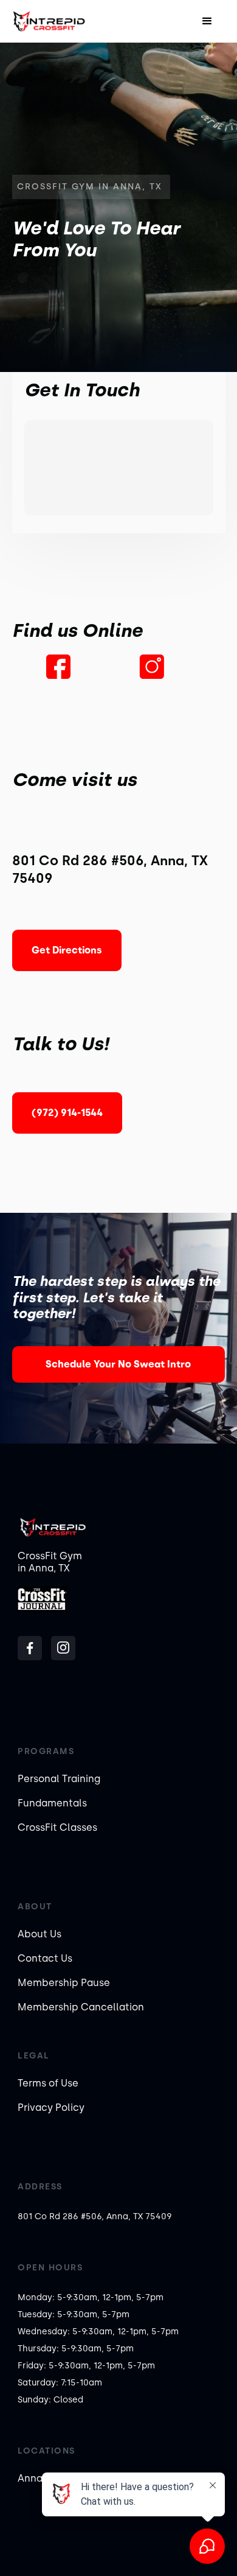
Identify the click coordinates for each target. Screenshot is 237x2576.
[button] (207, 21)
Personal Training (59, 1779)
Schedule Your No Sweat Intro (118, 1364)
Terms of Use (48, 2083)
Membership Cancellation (81, 2007)
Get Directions (67, 950)
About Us (39, 1934)
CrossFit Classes (57, 1827)
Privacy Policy (51, 2107)
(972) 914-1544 (67, 1113)
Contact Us (45, 1958)
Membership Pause (64, 1983)
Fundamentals (52, 1803)
